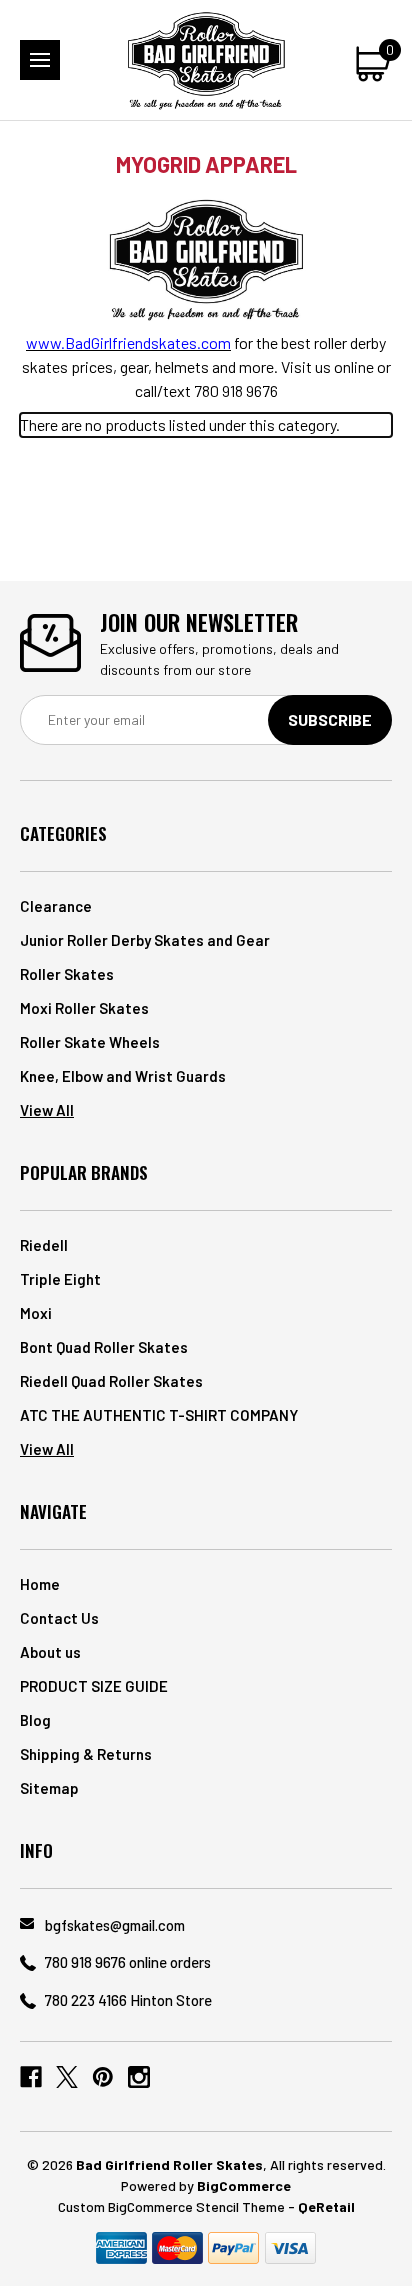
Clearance (56, 906)
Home (40, 1584)
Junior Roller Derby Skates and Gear (145, 940)
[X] (67, 2077)
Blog (35, 1720)
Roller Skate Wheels (90, 1042)
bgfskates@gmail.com (115, 1925)
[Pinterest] (103, 2077)
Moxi (36, 1313)
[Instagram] (139, 2077)
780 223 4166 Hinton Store (128, 2000)
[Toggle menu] (40, 60)
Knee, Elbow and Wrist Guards (123, 1076)
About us (50, 1652)
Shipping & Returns (86, 1754)
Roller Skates (67, 974)
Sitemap (49, 1788)
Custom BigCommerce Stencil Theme (171, 2206)
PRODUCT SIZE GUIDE (94, 1686)
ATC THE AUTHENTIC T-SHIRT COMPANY (159, 1415)
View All (47, 1110)
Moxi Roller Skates (84, 1008)
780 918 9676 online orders (128, 1962)
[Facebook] (31, 2077)
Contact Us (59, 1618)
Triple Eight (60, 1279)
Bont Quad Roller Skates (104, 1347)
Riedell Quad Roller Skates (111, 1381)
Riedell (44, 1245)
